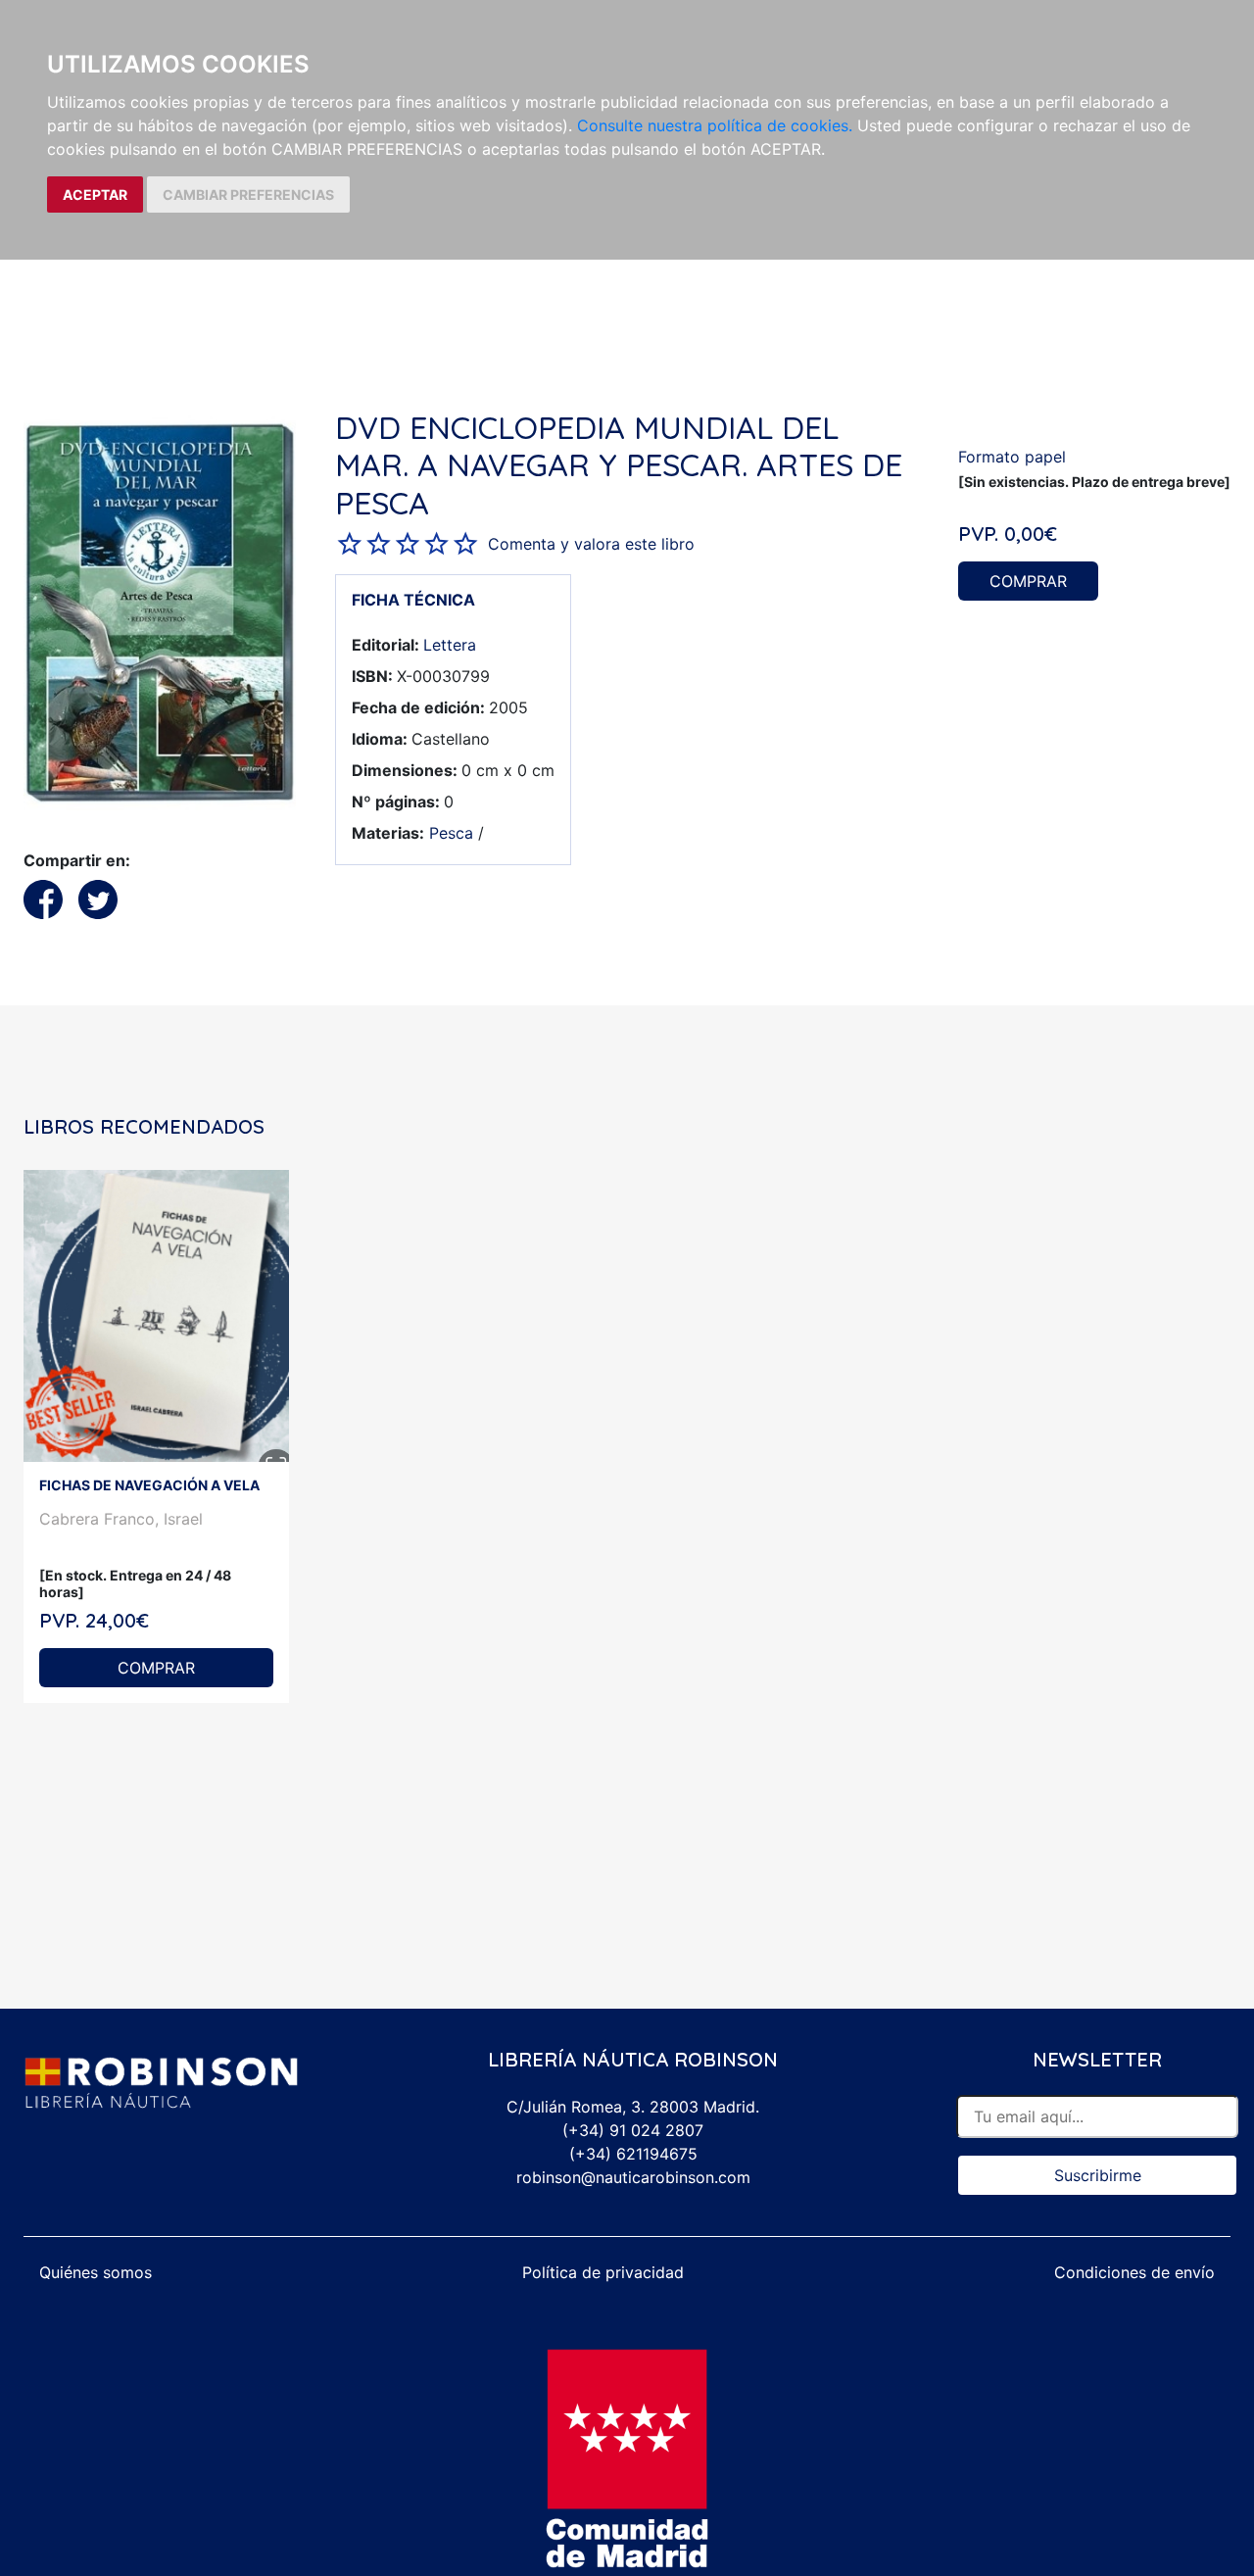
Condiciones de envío (1134, 2272)
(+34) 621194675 (633, 2154)
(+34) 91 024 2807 (633, 2130)
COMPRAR (1028, 581)
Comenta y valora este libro (591, 544)
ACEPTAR (95, 194)
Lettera (450, 645)
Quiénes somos (96, 2272)
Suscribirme (1098, 2175)
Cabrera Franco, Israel (121, 1519)
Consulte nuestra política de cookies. (715, 125)
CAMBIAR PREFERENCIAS (248, 194)
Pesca (451, 833)
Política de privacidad (603, 2272)
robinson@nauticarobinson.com (633, 2177)
